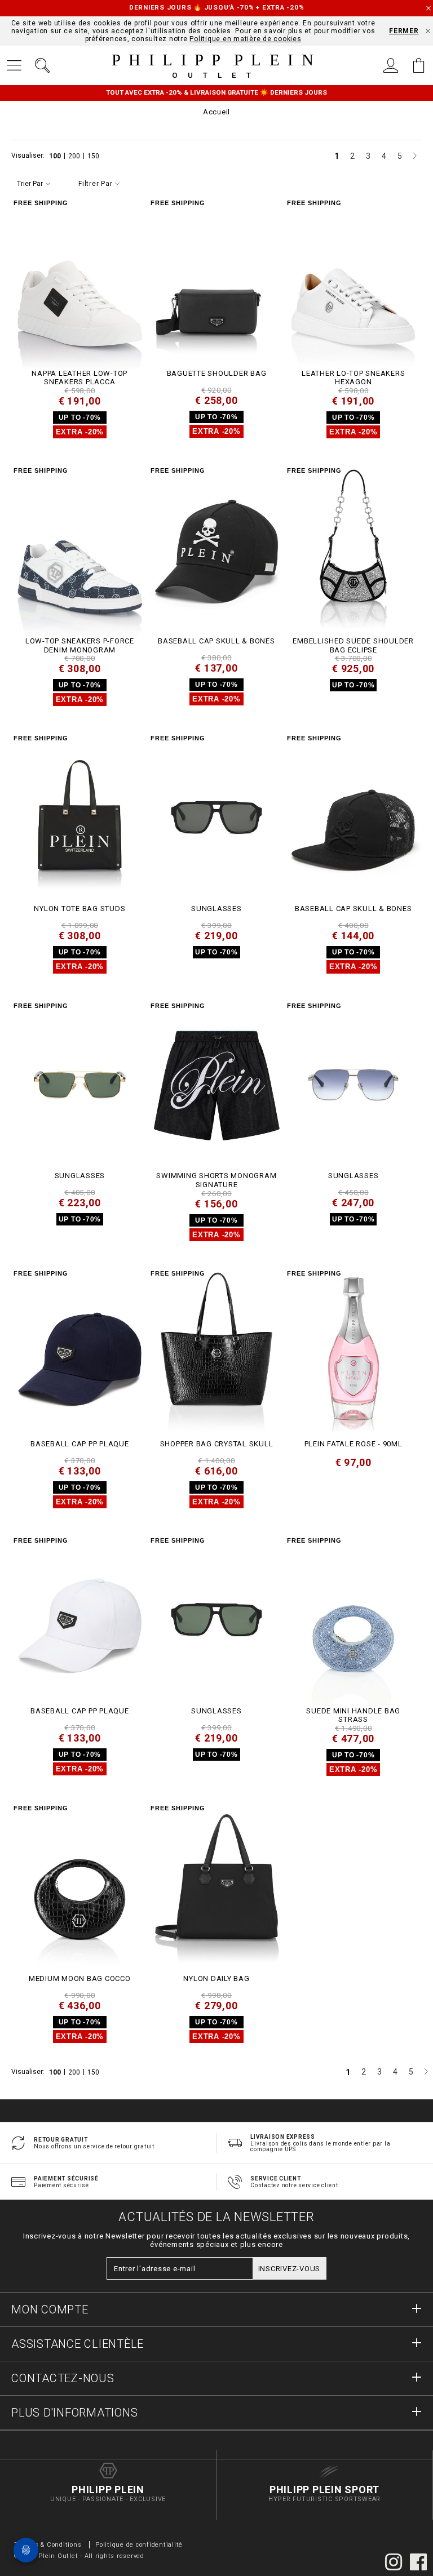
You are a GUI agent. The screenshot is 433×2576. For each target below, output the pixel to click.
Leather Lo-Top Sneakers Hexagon (353, 378)
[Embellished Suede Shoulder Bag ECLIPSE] (353, 550)
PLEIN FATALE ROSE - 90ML (354, 1444)
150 (93, 156)
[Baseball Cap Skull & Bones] (217, 550)
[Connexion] (391, 65)
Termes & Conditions (48, 2545)
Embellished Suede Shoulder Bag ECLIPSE (353, 645)
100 (56, 156)
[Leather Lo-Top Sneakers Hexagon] (353, 282)
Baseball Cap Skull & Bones (216, 641)
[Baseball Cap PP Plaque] (80, 1353)
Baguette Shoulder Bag (217, 373)
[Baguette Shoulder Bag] (217, 282)
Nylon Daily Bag (216, 1978)
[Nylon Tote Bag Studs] (80, 817)
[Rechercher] (42, 65)
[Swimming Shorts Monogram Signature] (217, 1085)
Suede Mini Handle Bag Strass (353, 1715)
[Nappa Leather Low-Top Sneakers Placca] (80, 282)
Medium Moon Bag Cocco (80, 1978)
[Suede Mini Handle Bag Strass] (353, 1620)
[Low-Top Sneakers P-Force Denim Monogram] (80, 550)
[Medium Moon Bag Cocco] (80, 1887)
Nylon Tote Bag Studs (79, 909)
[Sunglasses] (217, 817)
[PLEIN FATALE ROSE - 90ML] (353, 1353)
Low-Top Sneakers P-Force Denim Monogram (80, 645)
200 (75, 156)
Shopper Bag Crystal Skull (217, 1444)
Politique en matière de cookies (245, 39)
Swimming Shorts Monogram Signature (216, 1180)
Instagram (394, 2562)
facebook (418, 2562)
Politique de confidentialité (139, 2545)
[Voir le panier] (419, 65)
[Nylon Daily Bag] (217, 1887)
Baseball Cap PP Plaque (80, 1444)
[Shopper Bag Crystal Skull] (217, 1353)
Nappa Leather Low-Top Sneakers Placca (79, 378)
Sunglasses (216, 909)
